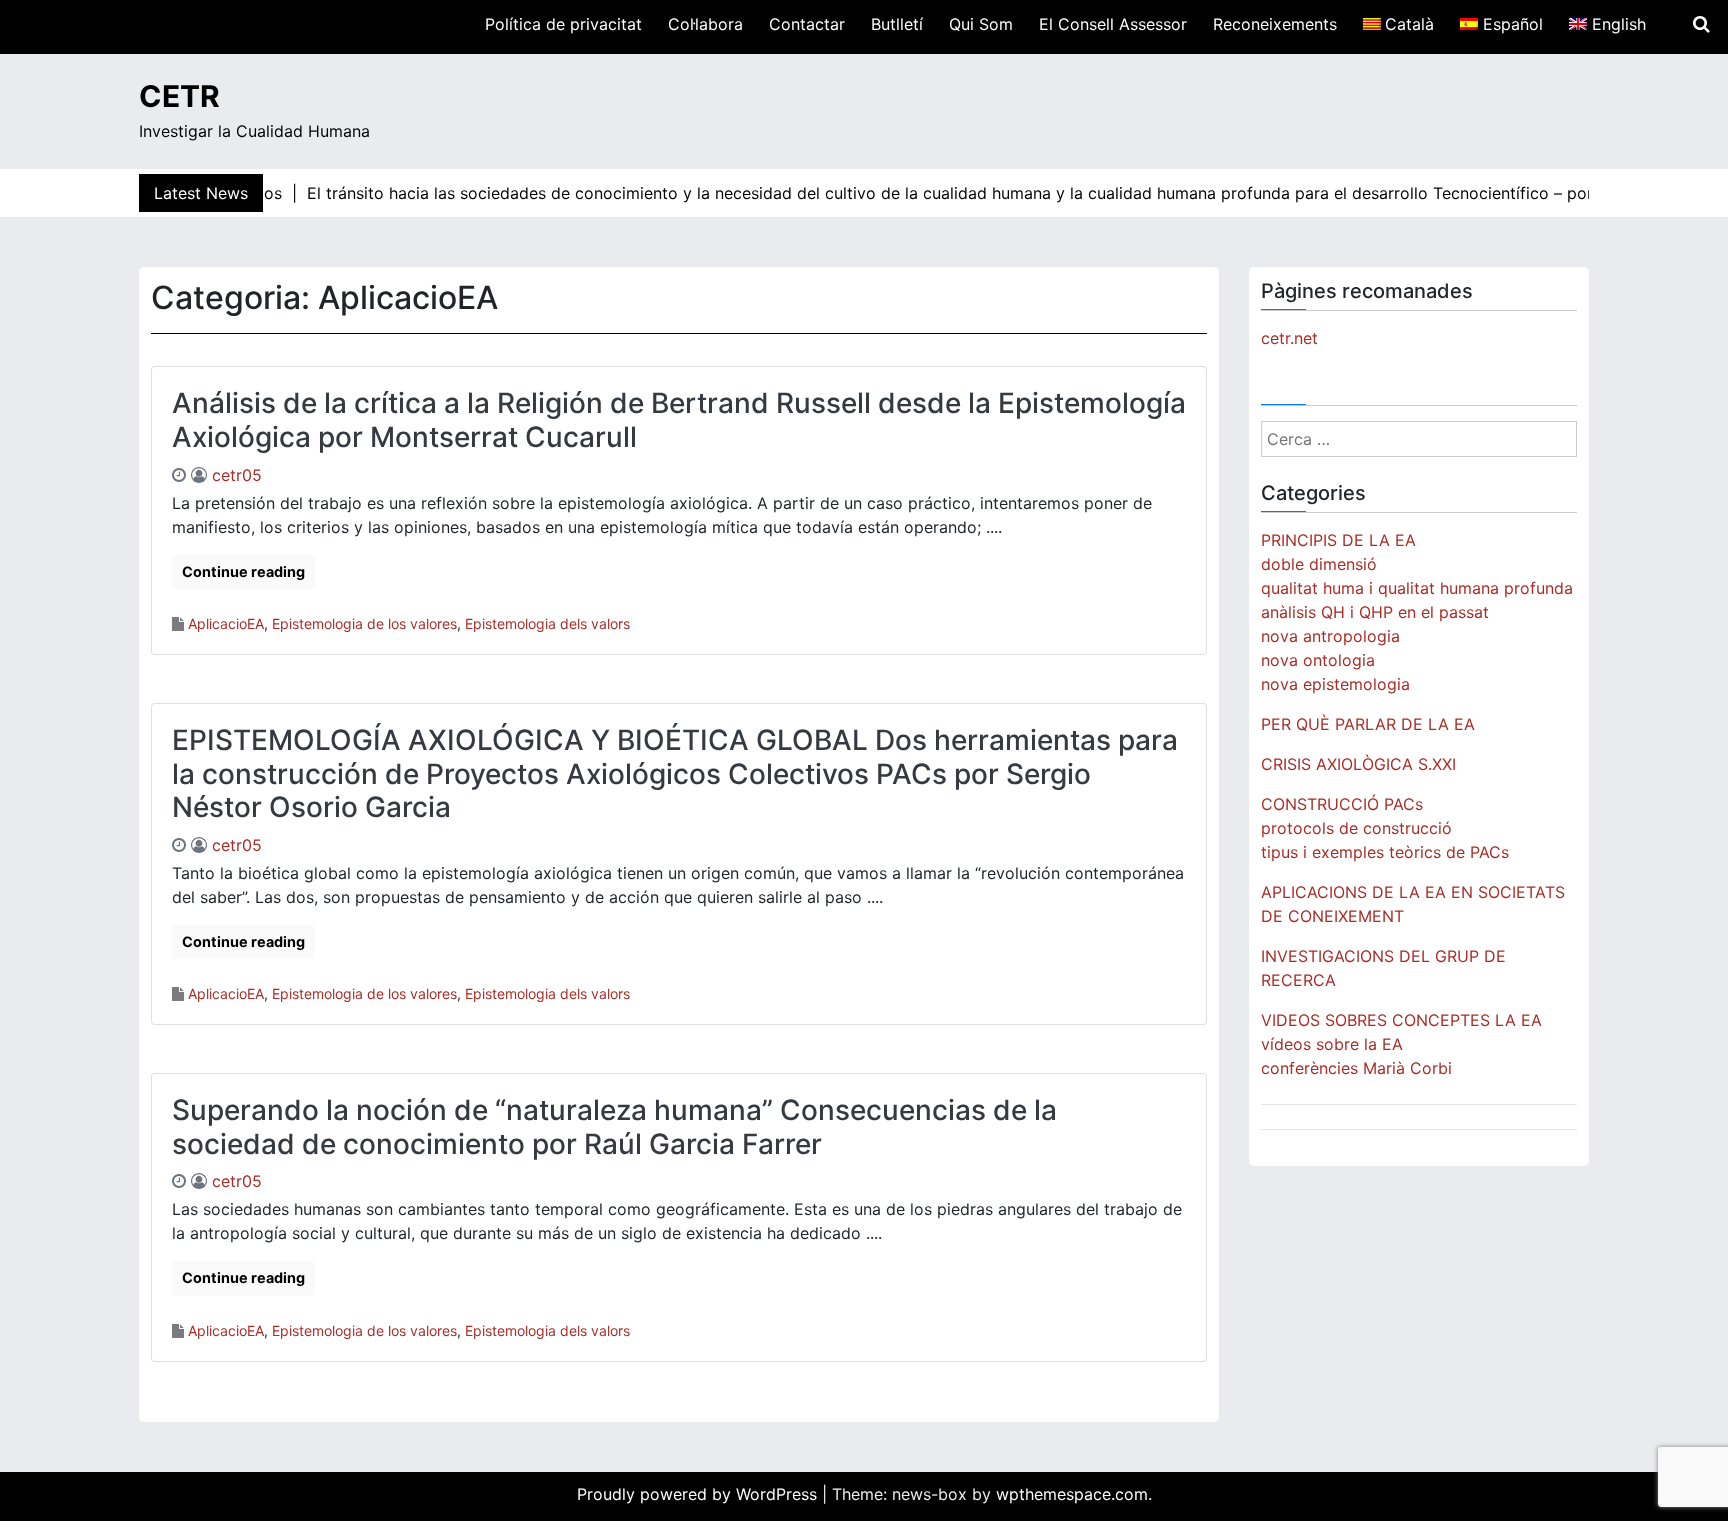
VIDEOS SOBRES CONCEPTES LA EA (1401, 1020)
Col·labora (705, 24)
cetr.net (1289, 338)
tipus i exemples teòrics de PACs (1385, 852)
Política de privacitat (563, 24)
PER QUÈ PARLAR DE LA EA (1368, 724)
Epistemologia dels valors (547, 623)
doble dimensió (1319, 564)
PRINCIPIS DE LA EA (1338, 540)
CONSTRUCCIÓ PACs (1342, 804)
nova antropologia (1330, 636)
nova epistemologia (1335, 684)
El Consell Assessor (1113, 24)
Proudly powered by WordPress (699, 1494)
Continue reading (243, 571)
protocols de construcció (1356, 828)
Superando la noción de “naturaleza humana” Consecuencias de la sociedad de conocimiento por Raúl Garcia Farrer (614, 1127)
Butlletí (897, 24)
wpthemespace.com (1072, 1494)
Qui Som (981, 24)
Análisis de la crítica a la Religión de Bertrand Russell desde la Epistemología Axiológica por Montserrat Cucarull (679, 420)
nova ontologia (1318, 660)
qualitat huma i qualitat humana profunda (1417, 588)
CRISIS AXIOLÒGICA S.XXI (1358, 764)
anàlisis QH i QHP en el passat (1375, 612)
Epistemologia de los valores (364, 623)
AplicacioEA (226, 623)
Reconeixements (1275, 24)
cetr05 (237, 475)
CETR (179, 96)
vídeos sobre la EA (1332, 1044)
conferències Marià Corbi (1356, 1068)
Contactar (807, 24)
